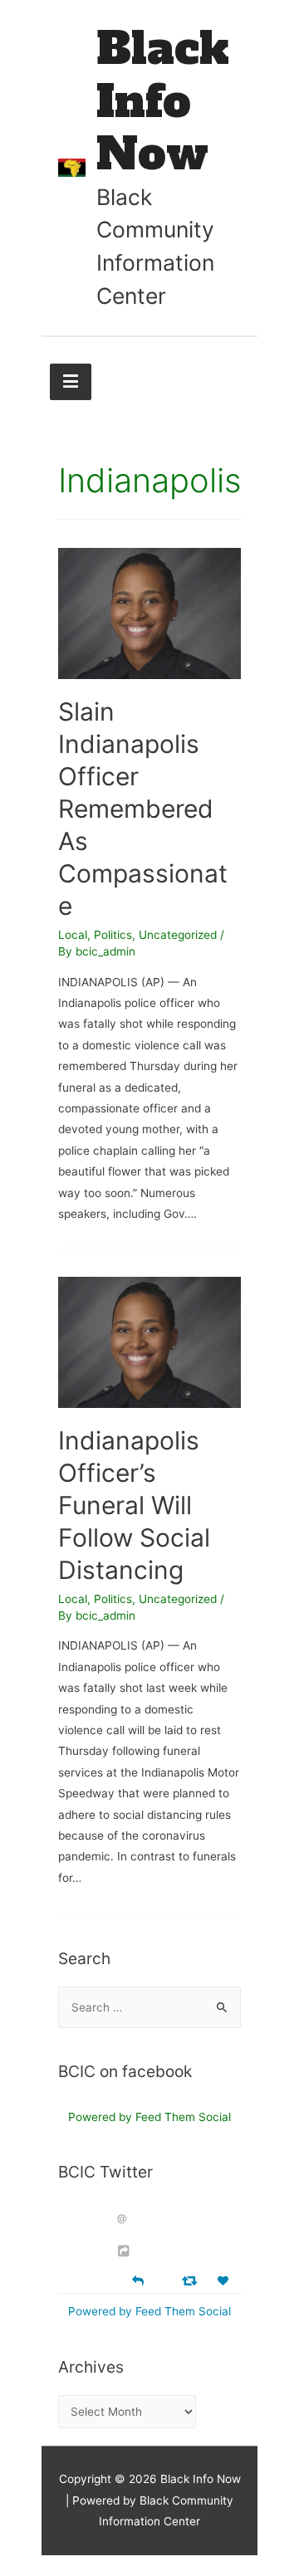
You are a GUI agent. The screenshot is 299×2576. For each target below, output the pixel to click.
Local (73, 935)
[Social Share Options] (126, 2251)
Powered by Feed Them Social (149, 2117)
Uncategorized (178, 935)
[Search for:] (149, 2007)
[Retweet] (191, 2280)
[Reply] (138, 2279)
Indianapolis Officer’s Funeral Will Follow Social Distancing (134, 1505)
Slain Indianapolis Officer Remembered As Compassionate (143, 809)
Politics (113, 935)
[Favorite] (225, 2281)
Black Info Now (163, 101)
